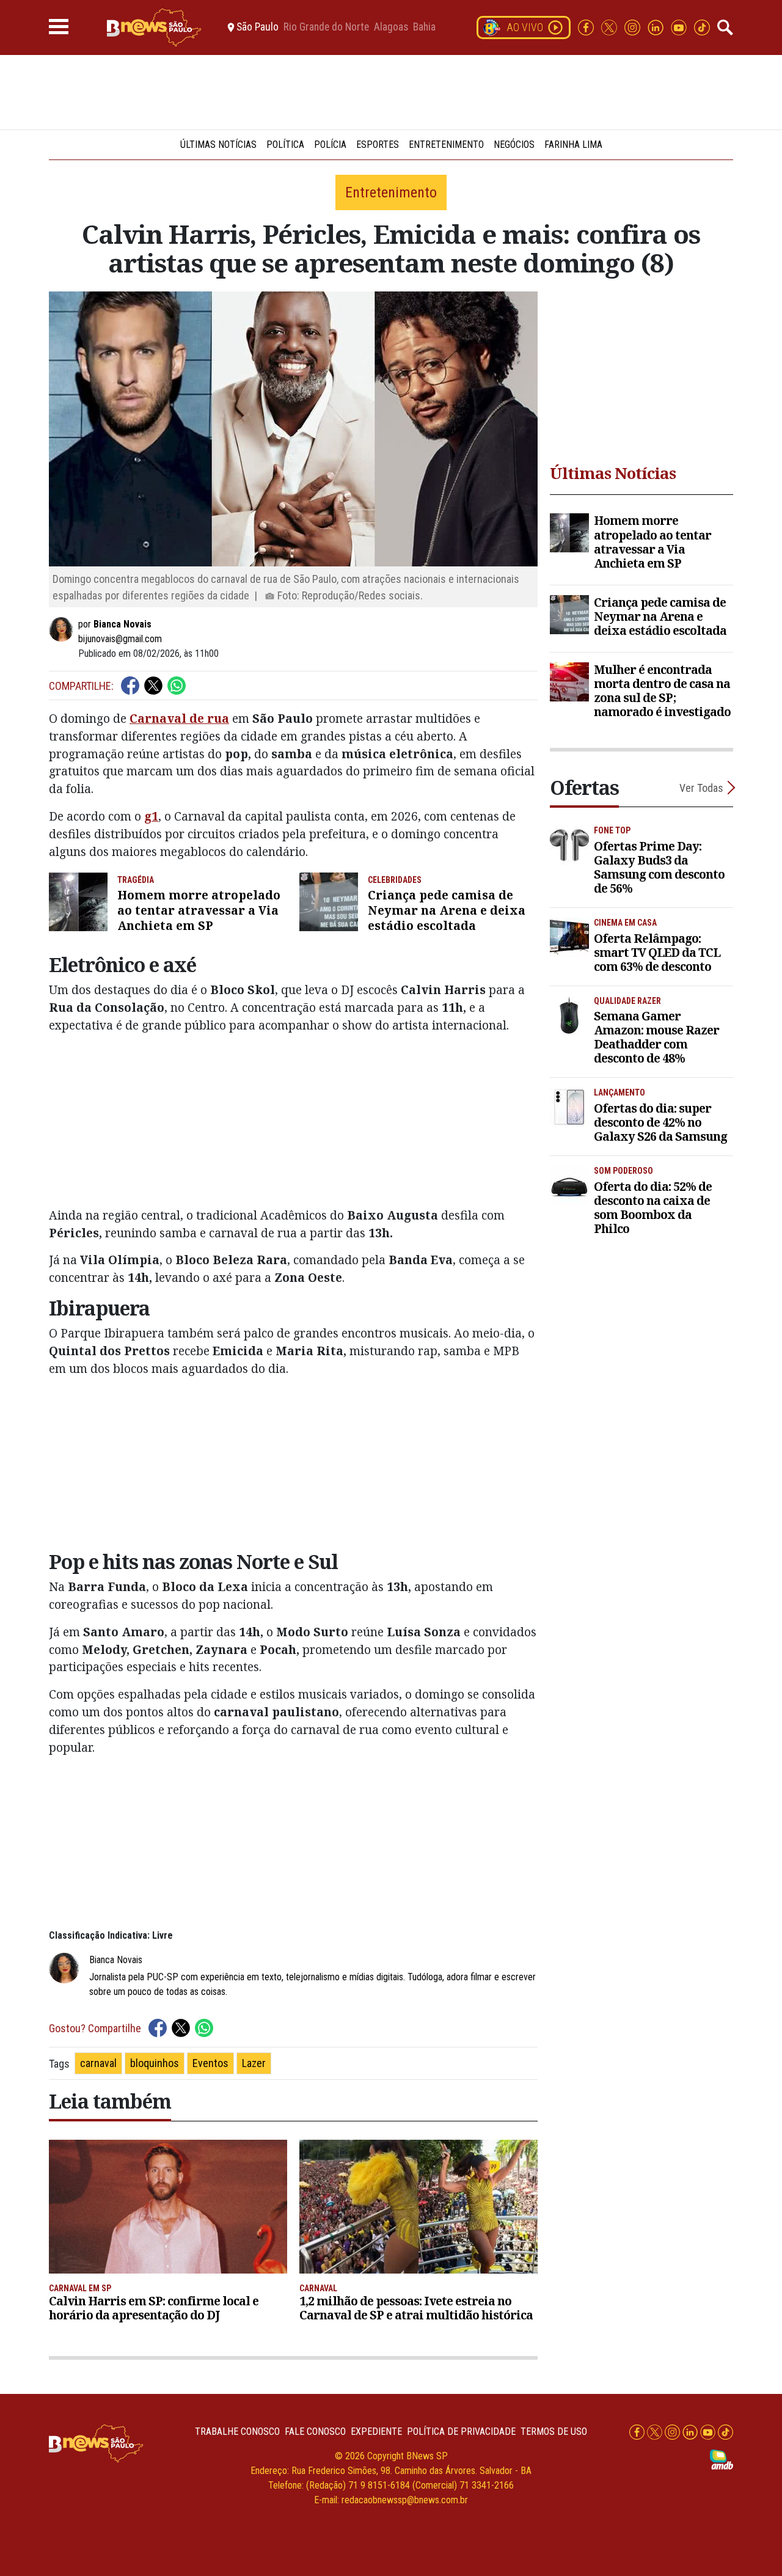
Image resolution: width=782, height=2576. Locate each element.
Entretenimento (446, 145)
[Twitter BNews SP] (610, 27)
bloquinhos (155, 2063)
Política (285, 145)
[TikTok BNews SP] (702, 27)
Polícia (330, 145)
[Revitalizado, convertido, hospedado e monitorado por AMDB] (722, 2459)
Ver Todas (701, 788)
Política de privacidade (461, 2431)
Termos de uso (554, 2431)
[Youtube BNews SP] (680, 27)
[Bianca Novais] (64, 629)
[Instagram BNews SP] (634, 27)
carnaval (98, 2063)
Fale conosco (315, 2431)
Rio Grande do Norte (326, 27)
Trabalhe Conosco (237, 2431)
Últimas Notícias (218, 145)
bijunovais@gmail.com (120, 639)
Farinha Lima (573, 145)
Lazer (254, 2063)
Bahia (424, 27)
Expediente (376, 2431)
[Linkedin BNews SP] (657, 27)
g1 (151, 816)
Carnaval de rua (179, 718)
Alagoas (391, 27)
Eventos (210, 2063)
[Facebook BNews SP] (587, 27)
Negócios (514, 145)
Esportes (378, 145)
